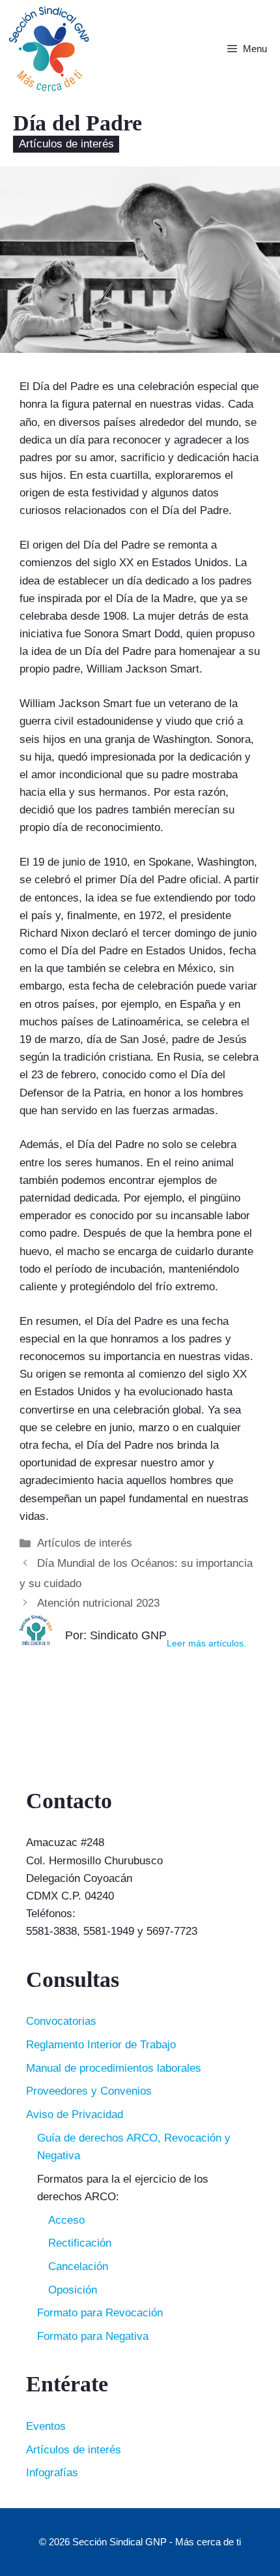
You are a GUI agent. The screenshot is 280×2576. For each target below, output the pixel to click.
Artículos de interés (66, 144)
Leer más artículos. (206, 1644)
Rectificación (80, 2243)
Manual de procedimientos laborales (114, 2068)
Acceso (66, 2220)
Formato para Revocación (100, 2313)
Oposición (73, 2290)
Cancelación (78, 2266)
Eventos (46, 2426)
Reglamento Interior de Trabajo (101, 2045)
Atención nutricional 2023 (98, 1603)
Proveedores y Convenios (89, 2091)
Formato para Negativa (93, 2336)
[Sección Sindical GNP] (49, 49)
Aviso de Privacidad (75, 2114)
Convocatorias (61, 2021)
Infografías (52, 2473)
